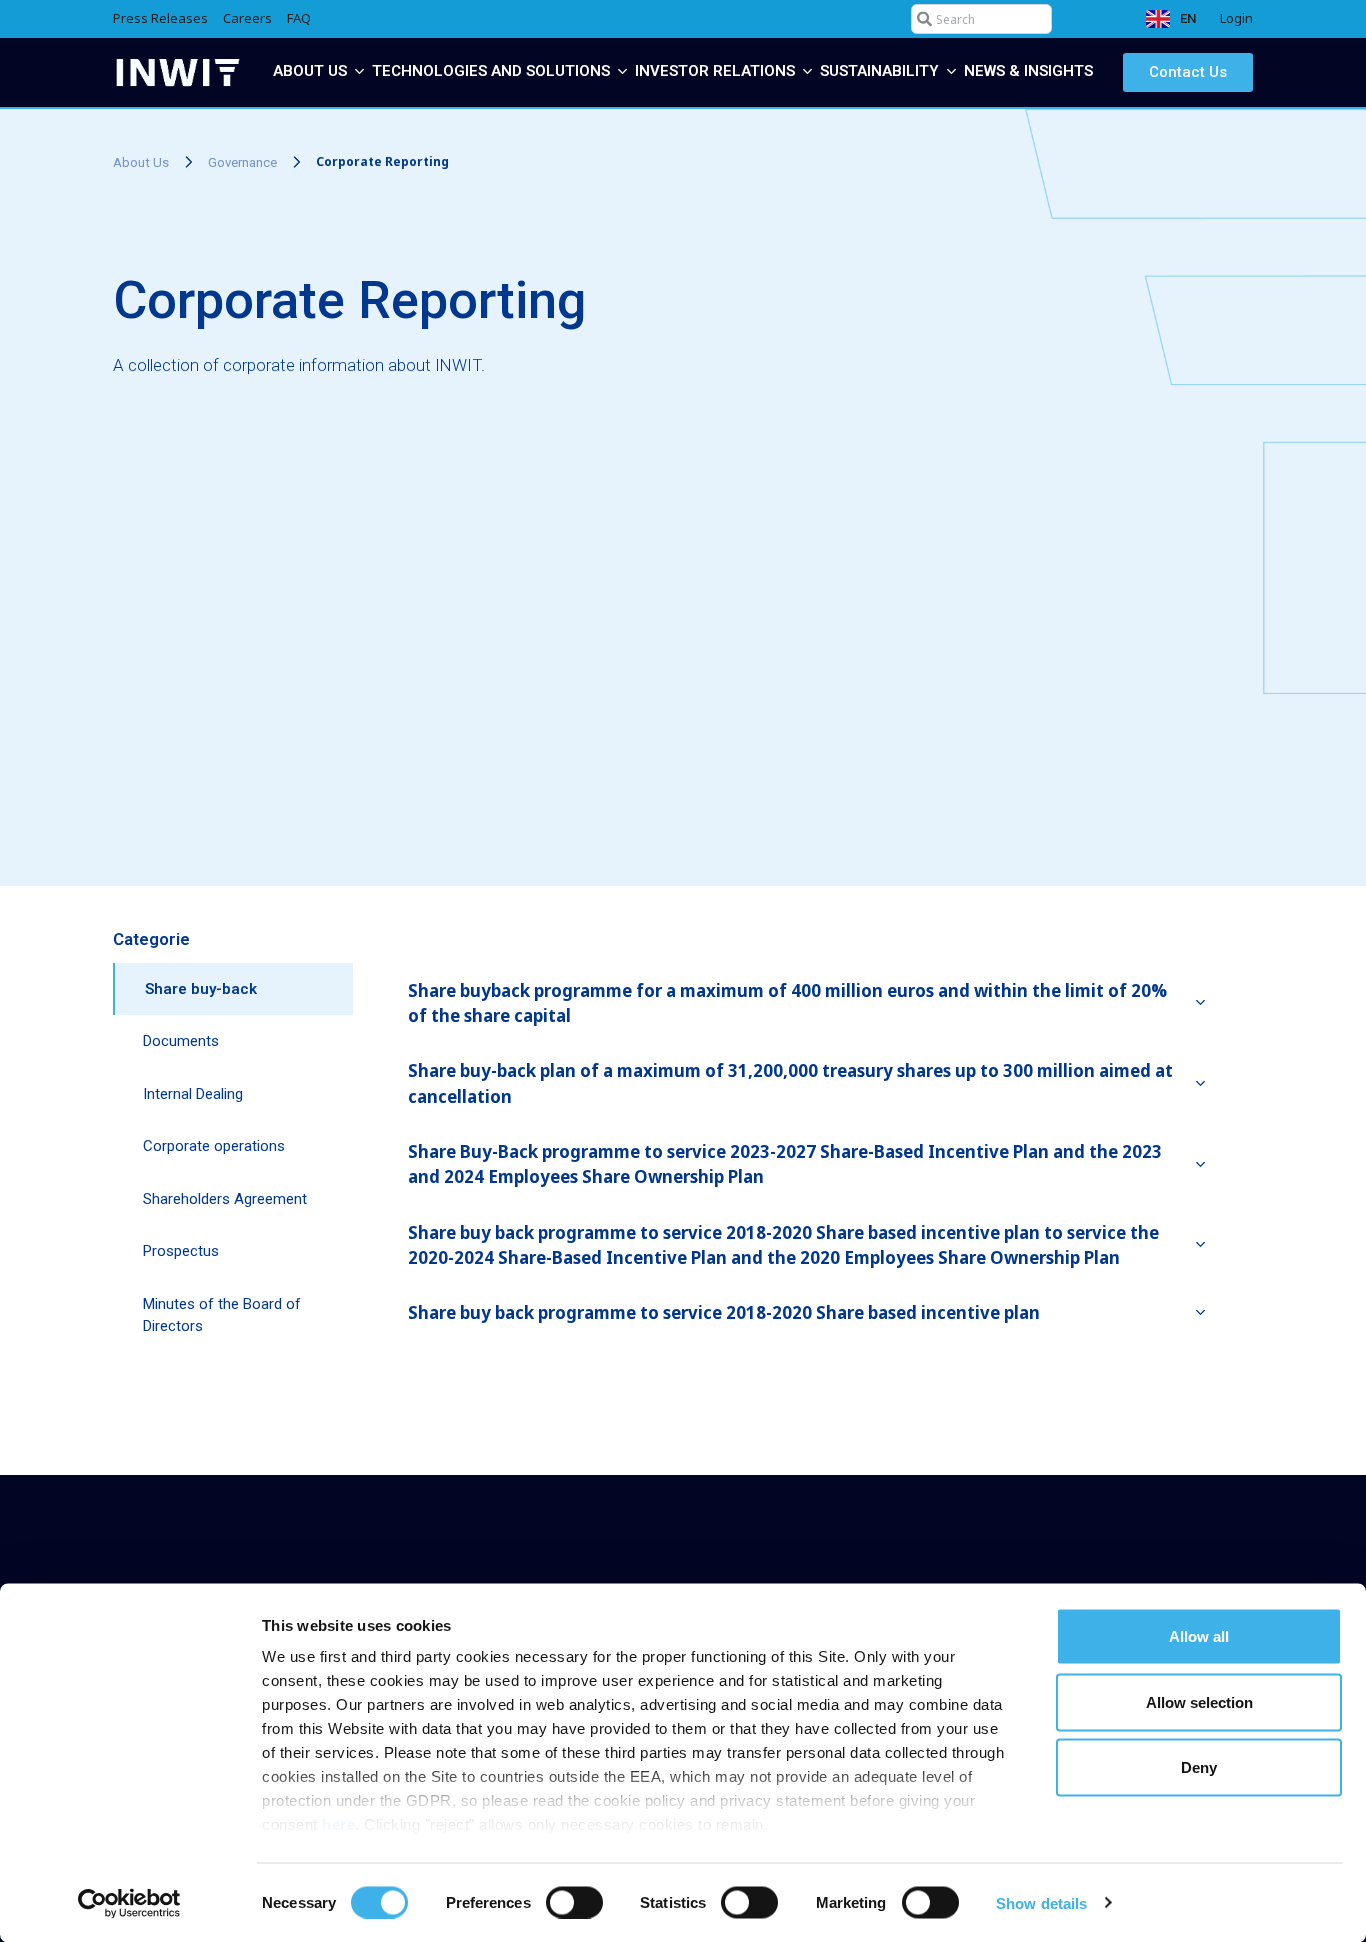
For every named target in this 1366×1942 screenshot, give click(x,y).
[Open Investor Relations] (807, 71)
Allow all (1199, 1636)
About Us (141, 162)
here (338, 1824)
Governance (242, 162)
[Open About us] (359, 71)
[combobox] (981, 19)
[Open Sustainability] (951, 71)
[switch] (574, 1902)
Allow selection (1199, 1701)
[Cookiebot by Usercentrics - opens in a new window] (129, 1903)
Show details (1041, 1902)
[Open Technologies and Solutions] (622, 71)
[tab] (233, 989)
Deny (1199, 1767)
